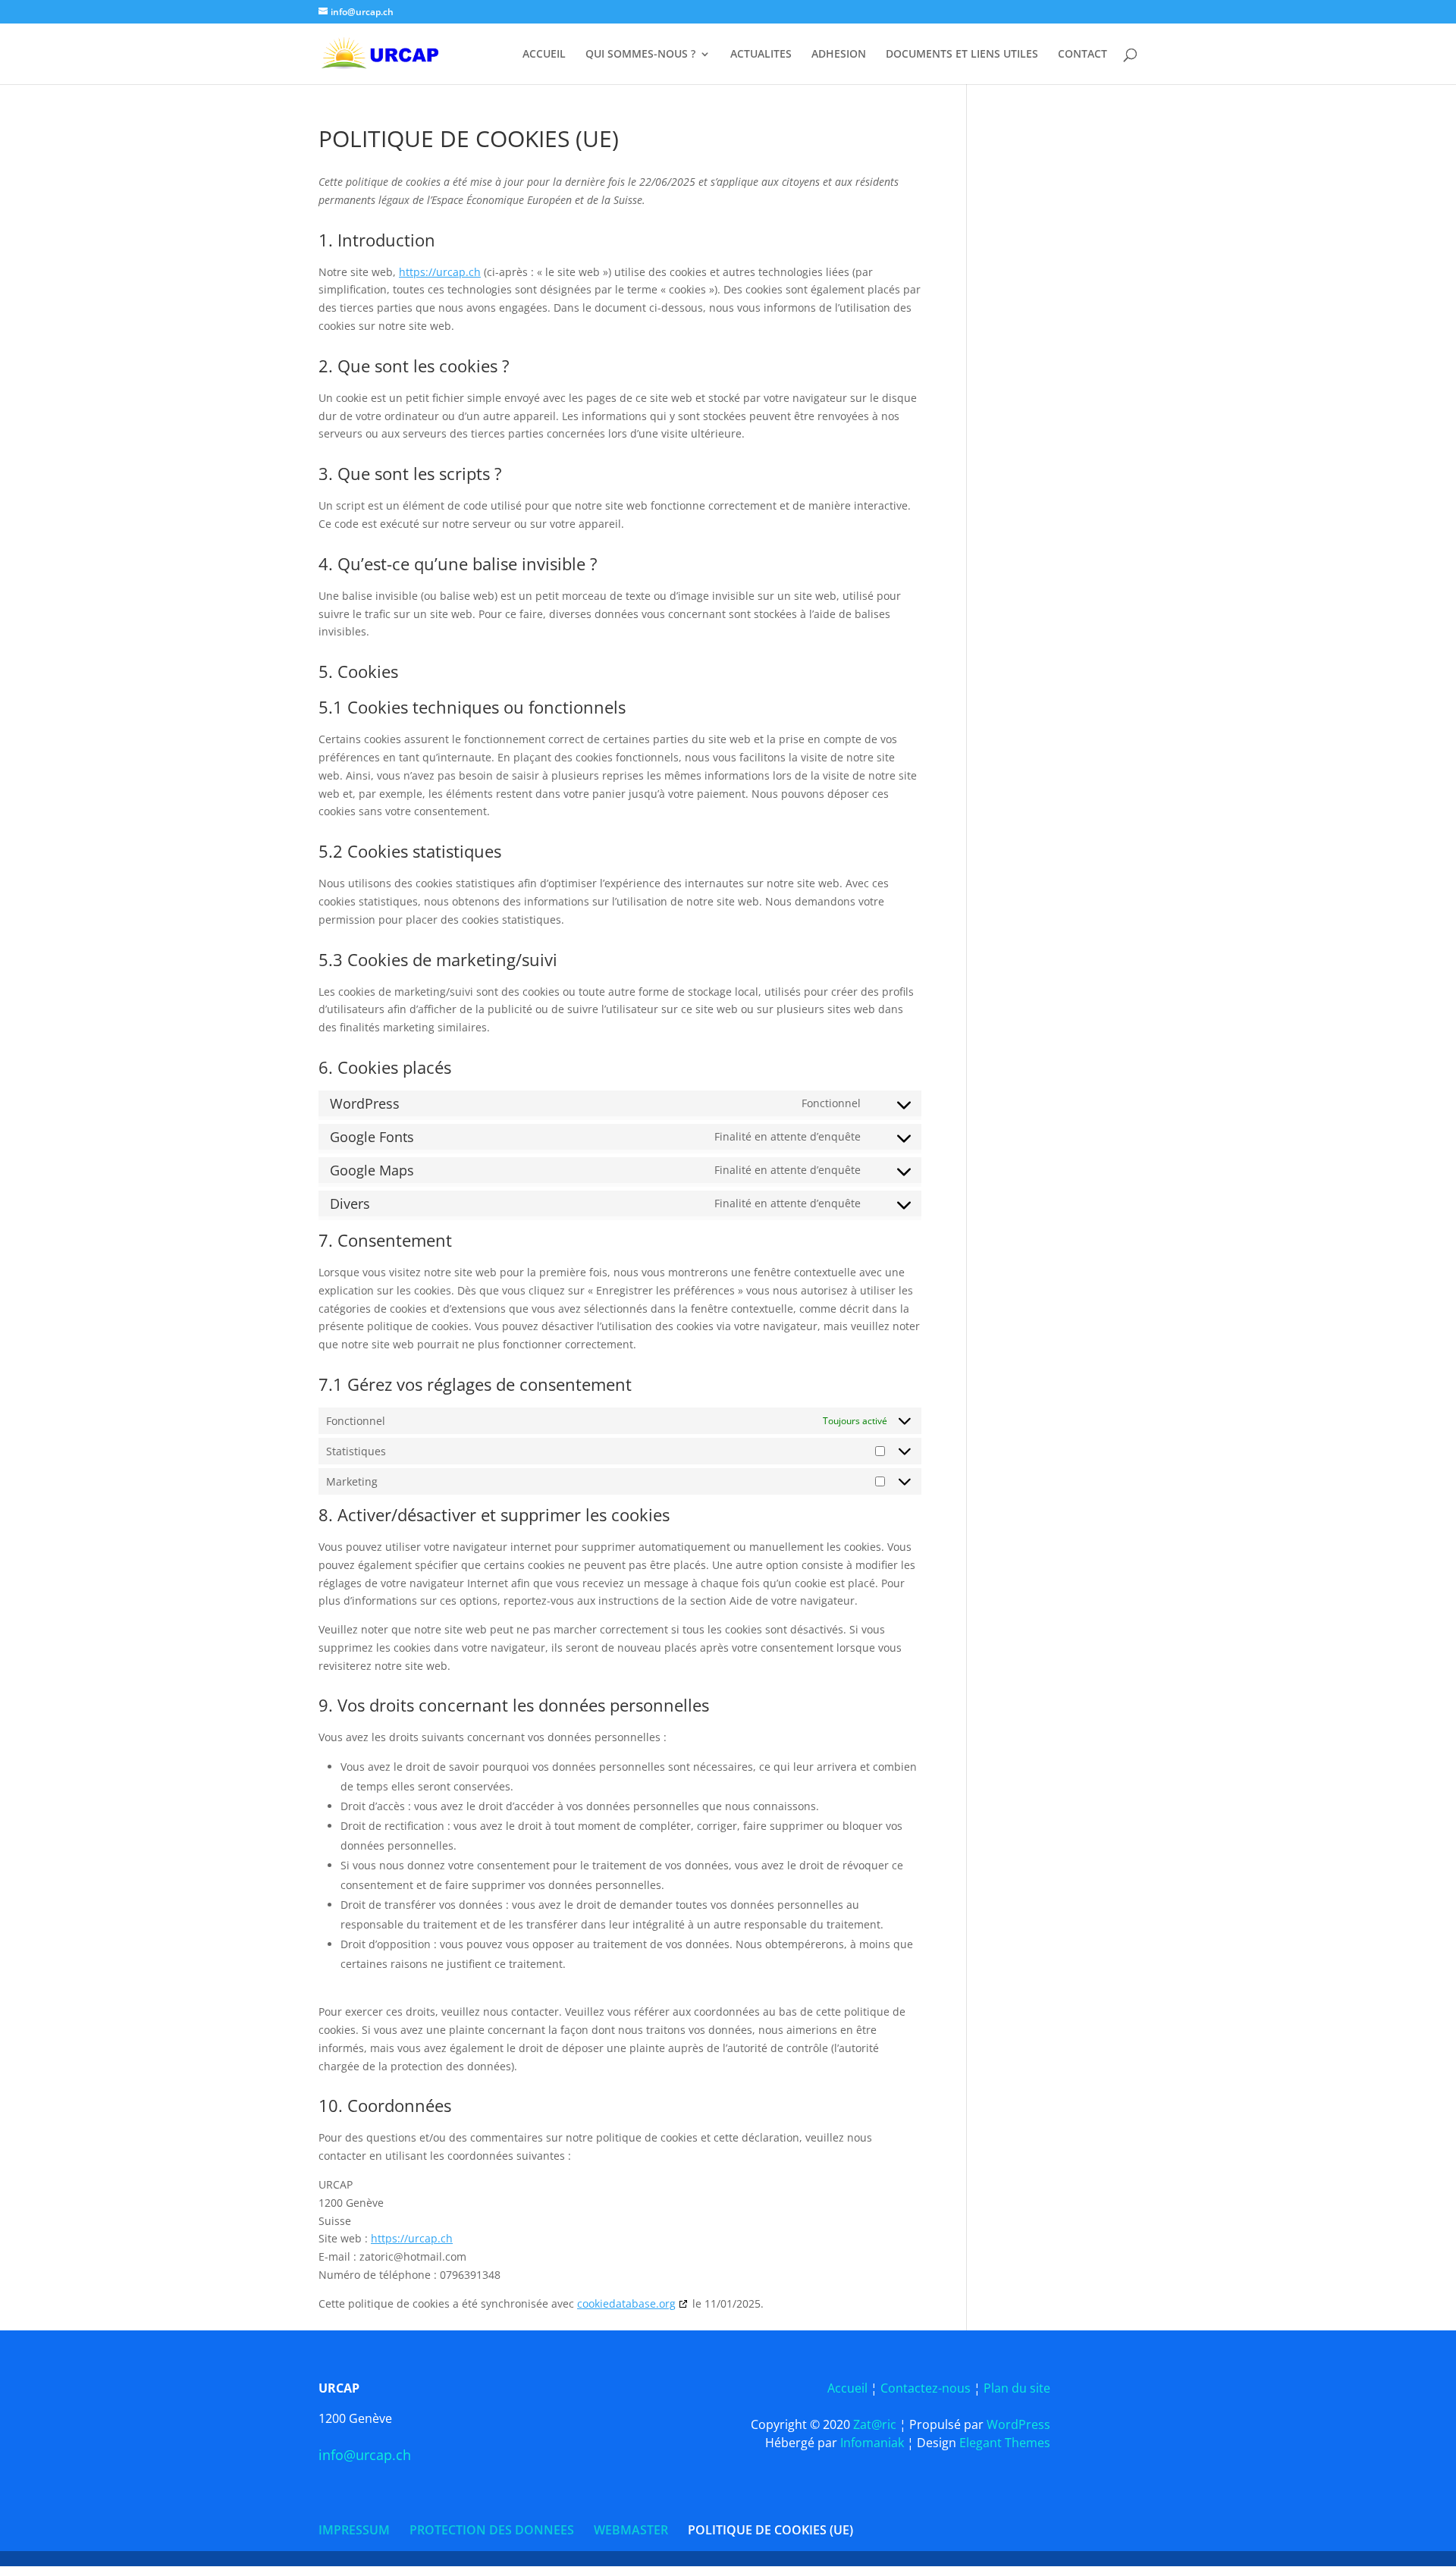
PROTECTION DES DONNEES (492, 2530)
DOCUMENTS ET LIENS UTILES (962, 55)
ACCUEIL (544, 55)
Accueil (849, 2388)
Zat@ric (876, 2424)
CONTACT (1083, 55)
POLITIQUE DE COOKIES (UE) (770, 2530)
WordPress (1018, 2424)
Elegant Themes (1005, 2443)
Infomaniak (874, 2443)
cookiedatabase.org (626, 2303)
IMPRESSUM (354, 2530)
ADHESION (839, 55)
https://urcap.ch (440, 272)
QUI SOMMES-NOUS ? (640, 55)
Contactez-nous (926, 2388)
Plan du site (1017, 2388)
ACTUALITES (761, 55)
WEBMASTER (631, 2530)
